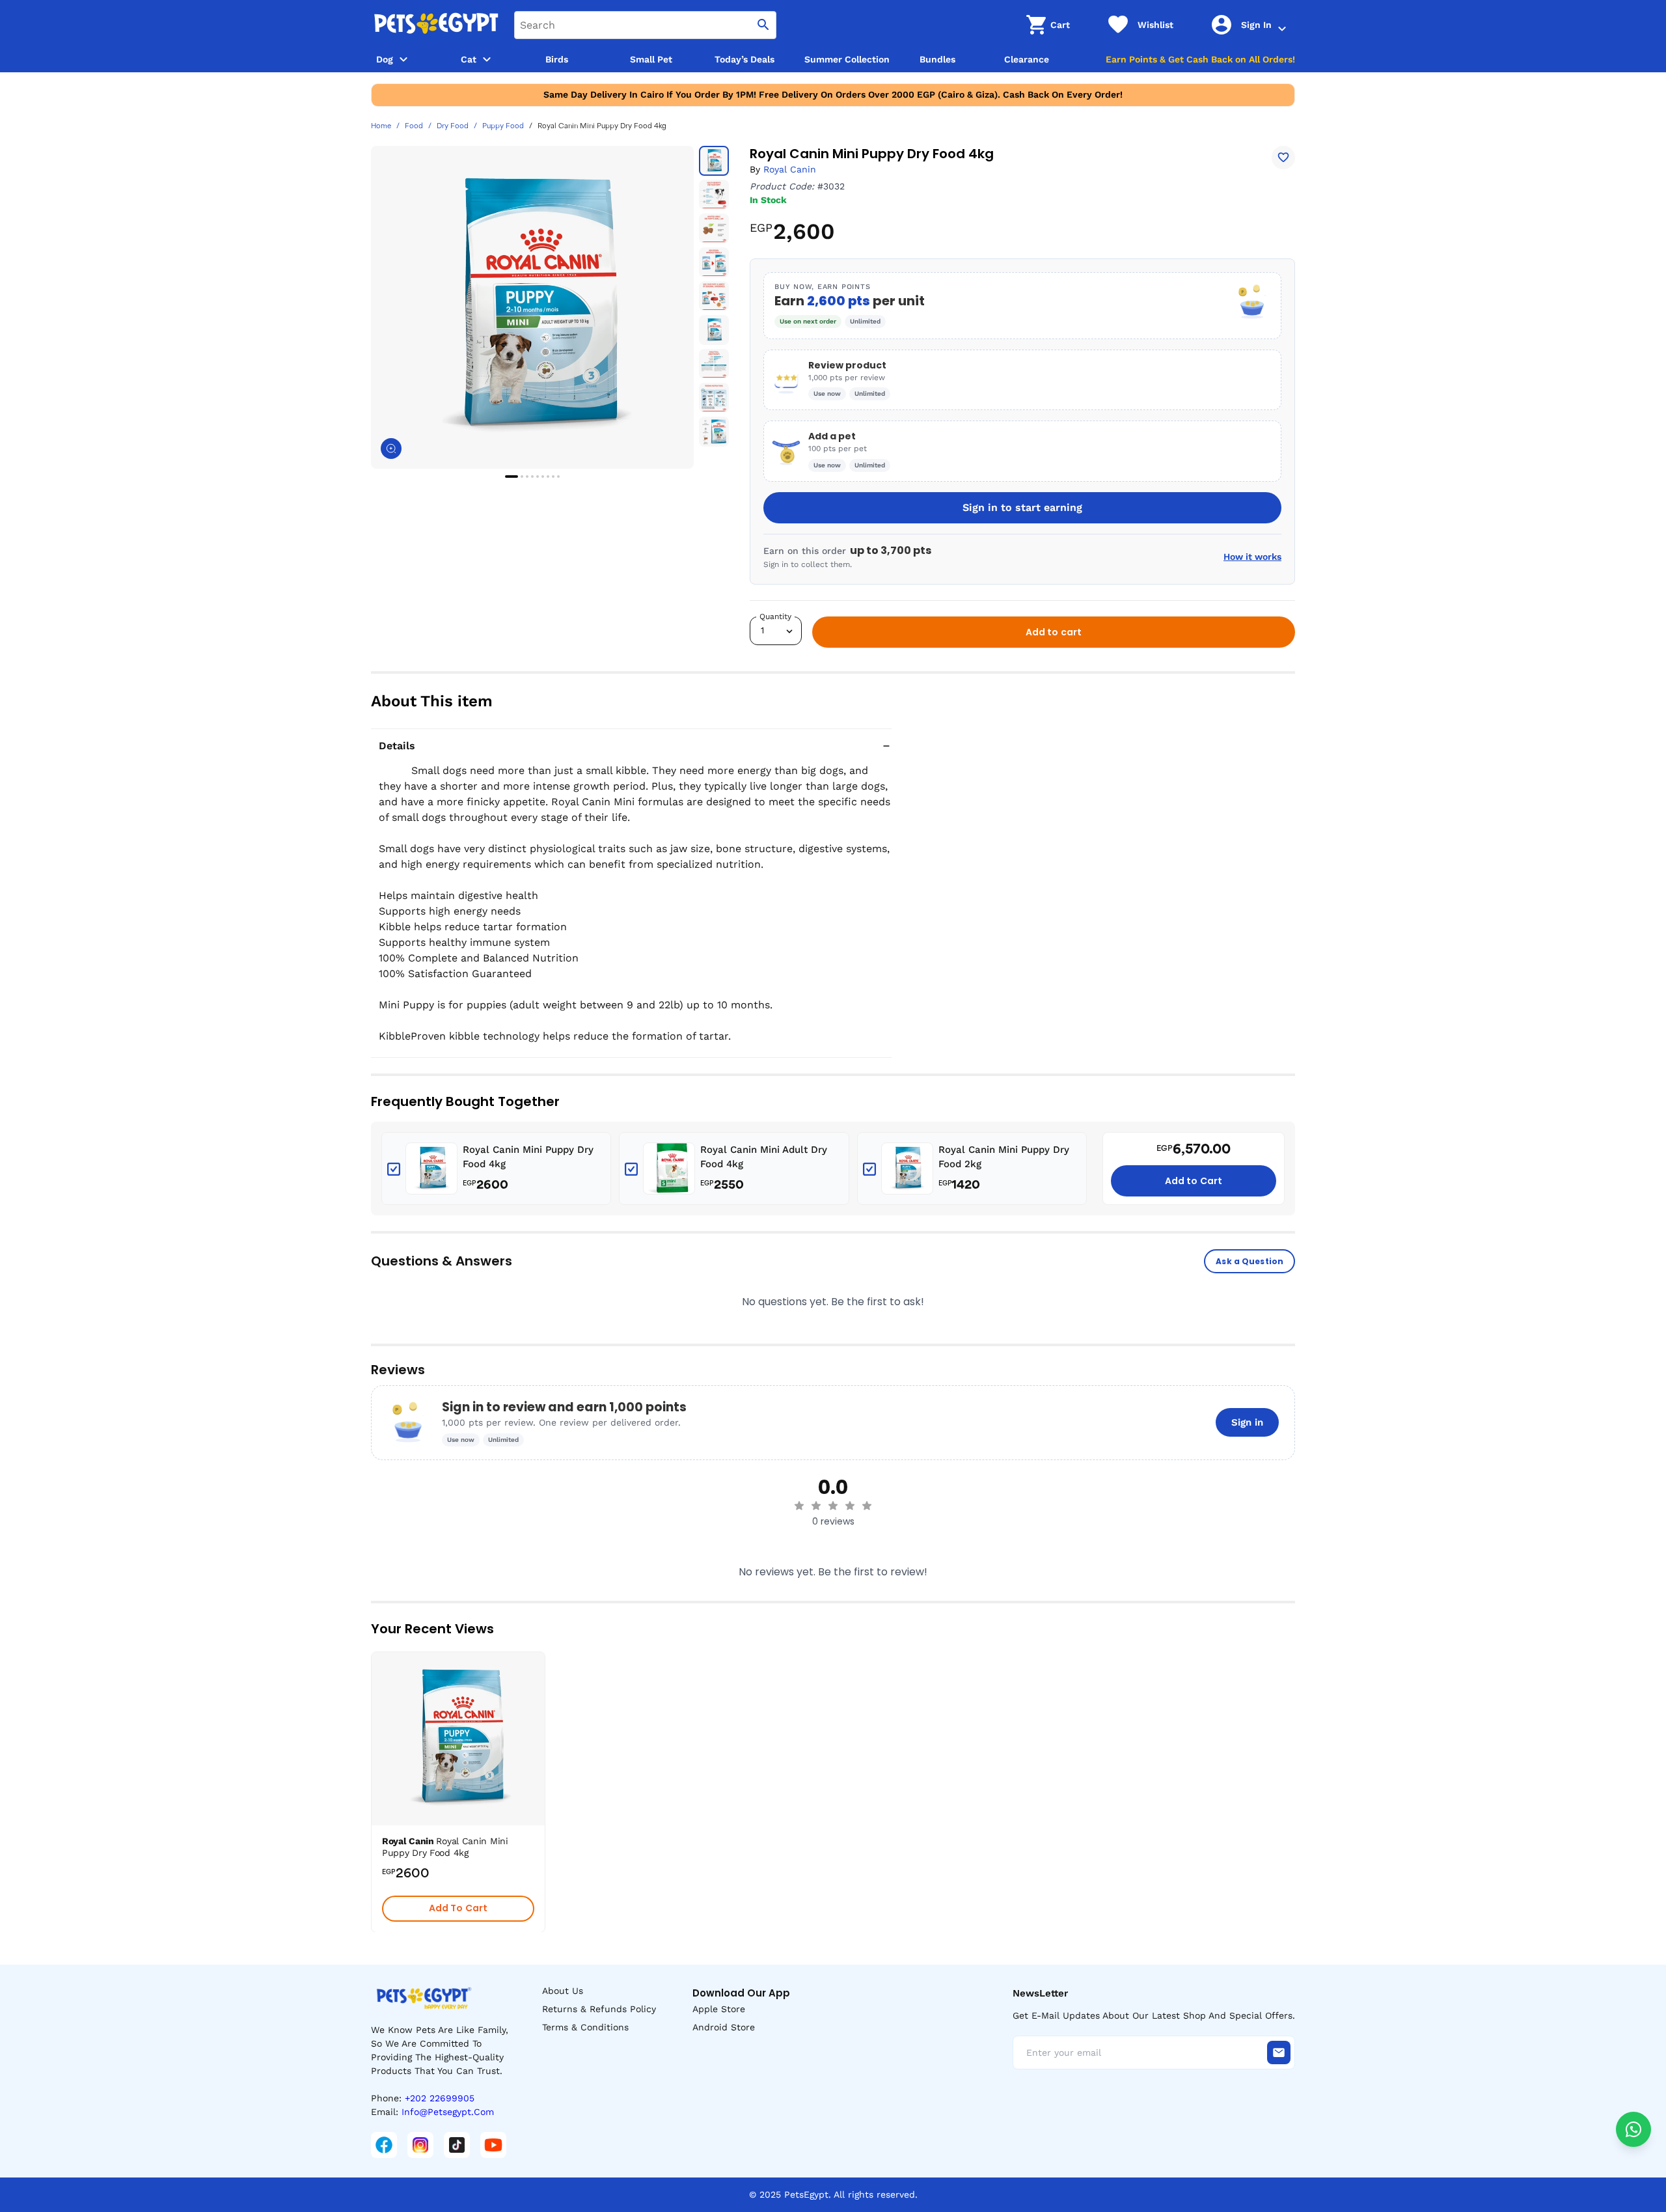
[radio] (799, 1506)
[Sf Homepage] (436, 25)
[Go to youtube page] (493, 2145)
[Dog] (403, 59)
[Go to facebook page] (384, 2145)
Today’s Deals (744, 59)
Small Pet (651, 59)
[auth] (1282, 29)
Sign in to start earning (1022, 507)
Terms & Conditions (585, 2027)
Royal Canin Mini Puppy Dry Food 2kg (1004, 1157)
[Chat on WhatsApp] (1633, 2129)
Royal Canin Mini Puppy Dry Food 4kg (528, 1157)
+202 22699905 (440, 2098)
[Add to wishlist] (1283, 158)
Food (414, 126)
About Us (563, 1991)
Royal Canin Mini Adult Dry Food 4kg (764, 1157)
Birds (557, 59)
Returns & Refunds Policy (599, 2009)
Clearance (1027, 59)
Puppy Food (503, 126)
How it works (1252, 557)
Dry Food (453, 126)
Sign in (1247, 1422)
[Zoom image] (391, 449)
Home (381, 126)
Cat (469, 59)
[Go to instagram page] (420, 2145)
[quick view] (538, 1701)
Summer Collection (847, 59)
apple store (719, 2009)
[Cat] (487, 59)
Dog (385, 59)
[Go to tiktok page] (457, 2145)
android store (724, 2027)
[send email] (1279, 2053)
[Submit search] (763, 25)
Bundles (937, 59)
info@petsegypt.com (448, 2112)
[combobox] (645, 25)
